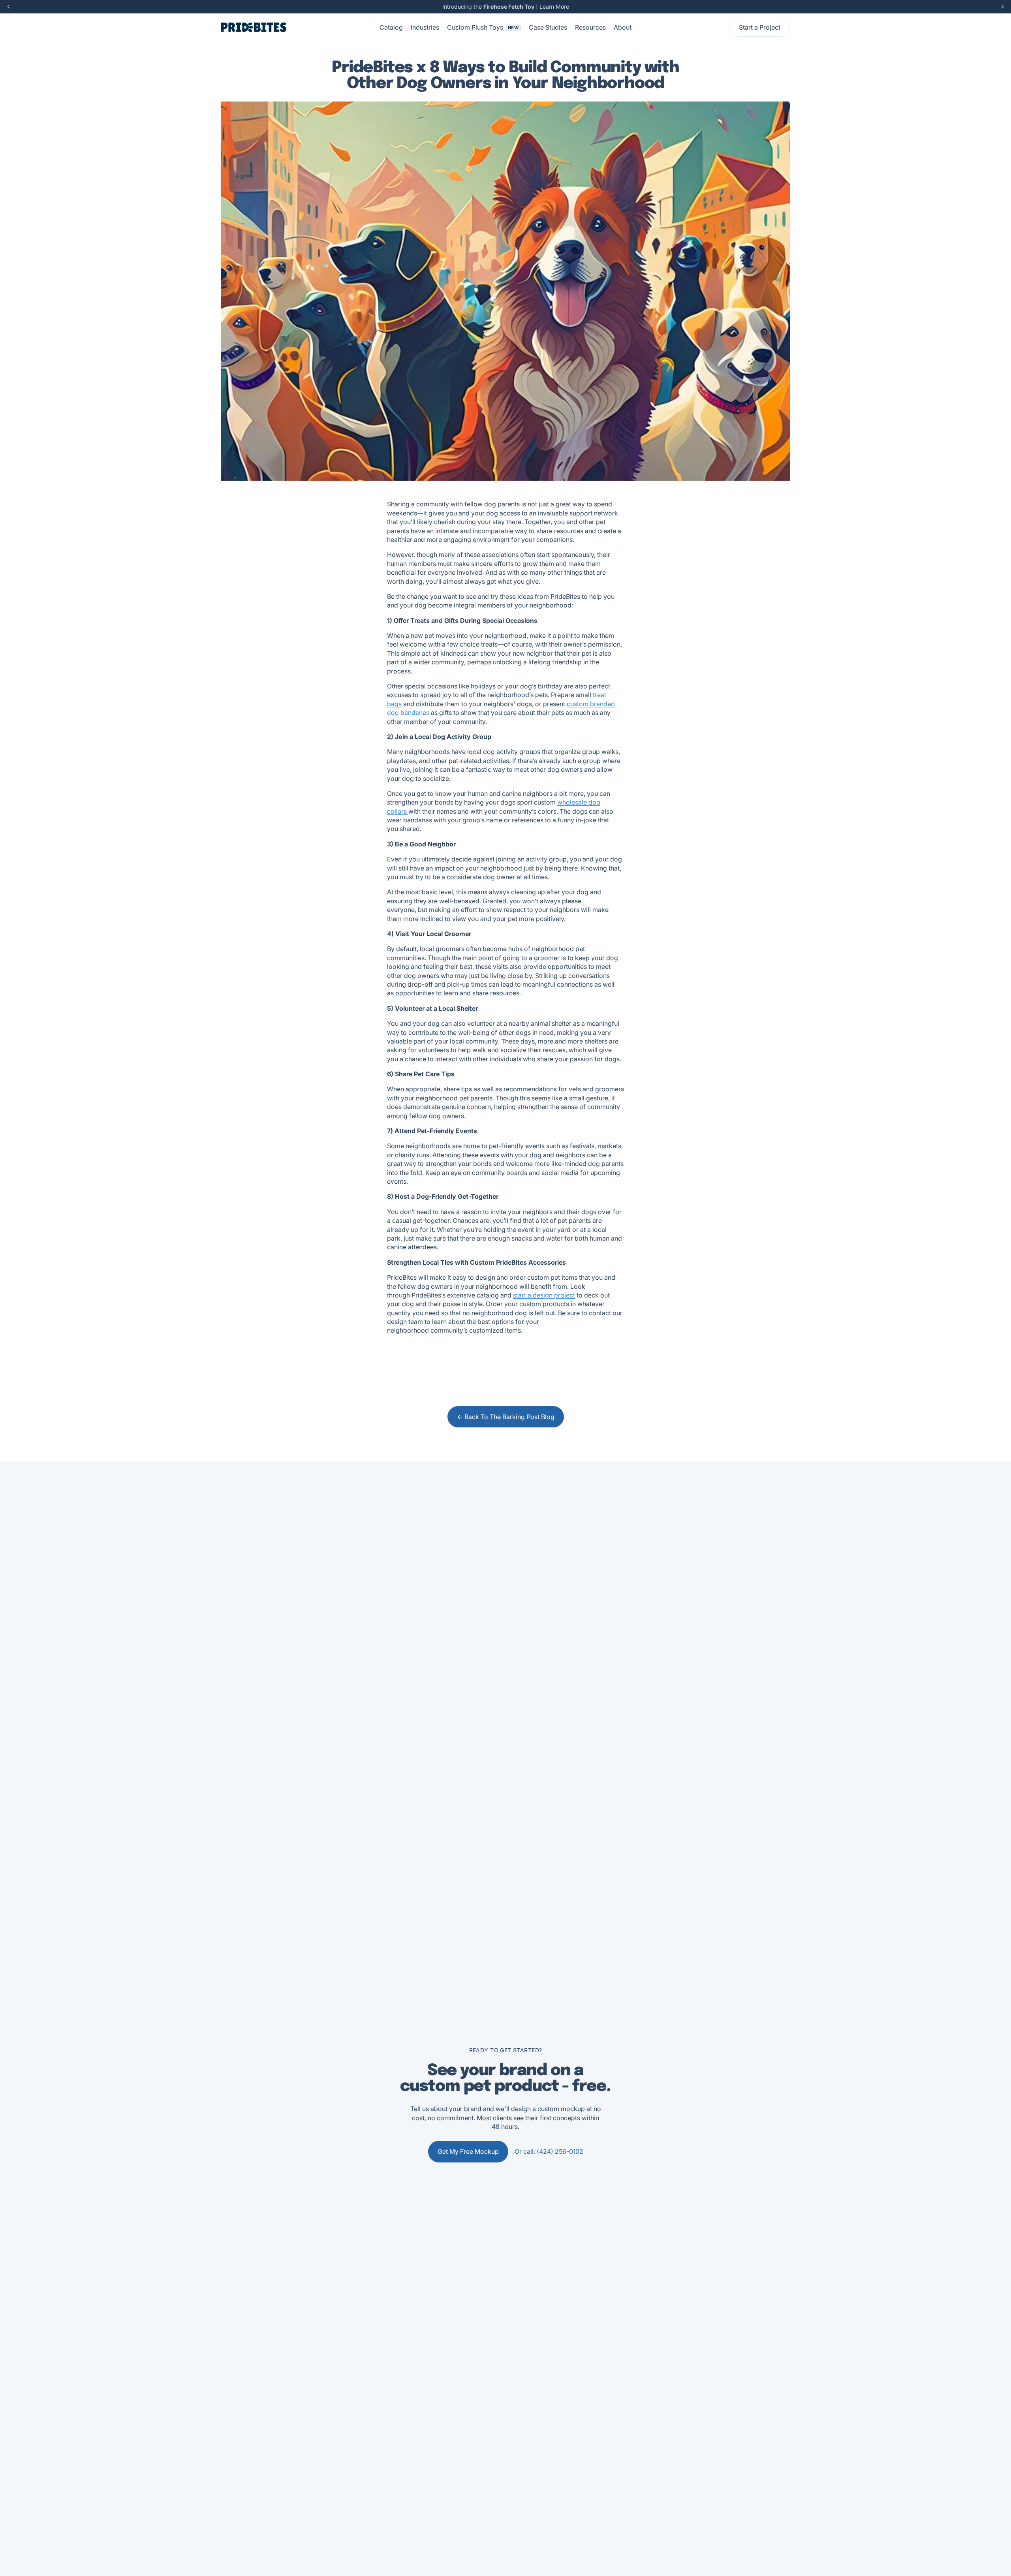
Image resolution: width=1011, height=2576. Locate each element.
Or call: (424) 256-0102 (549, 2151)
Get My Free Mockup (468, 2151)
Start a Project (760, 27)
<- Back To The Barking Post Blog (506, 1417)
